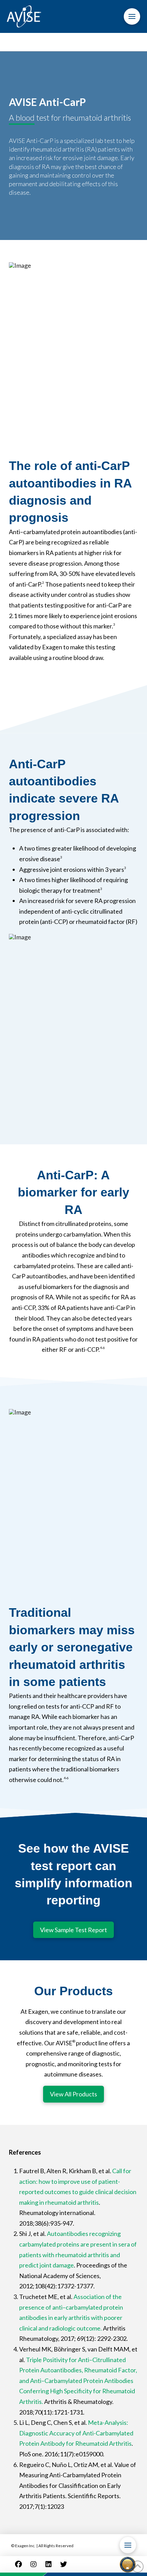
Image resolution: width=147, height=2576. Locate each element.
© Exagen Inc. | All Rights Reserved (42, 2546)
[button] (132, 16)
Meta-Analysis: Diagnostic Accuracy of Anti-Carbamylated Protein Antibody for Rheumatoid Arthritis (76, 2433)
